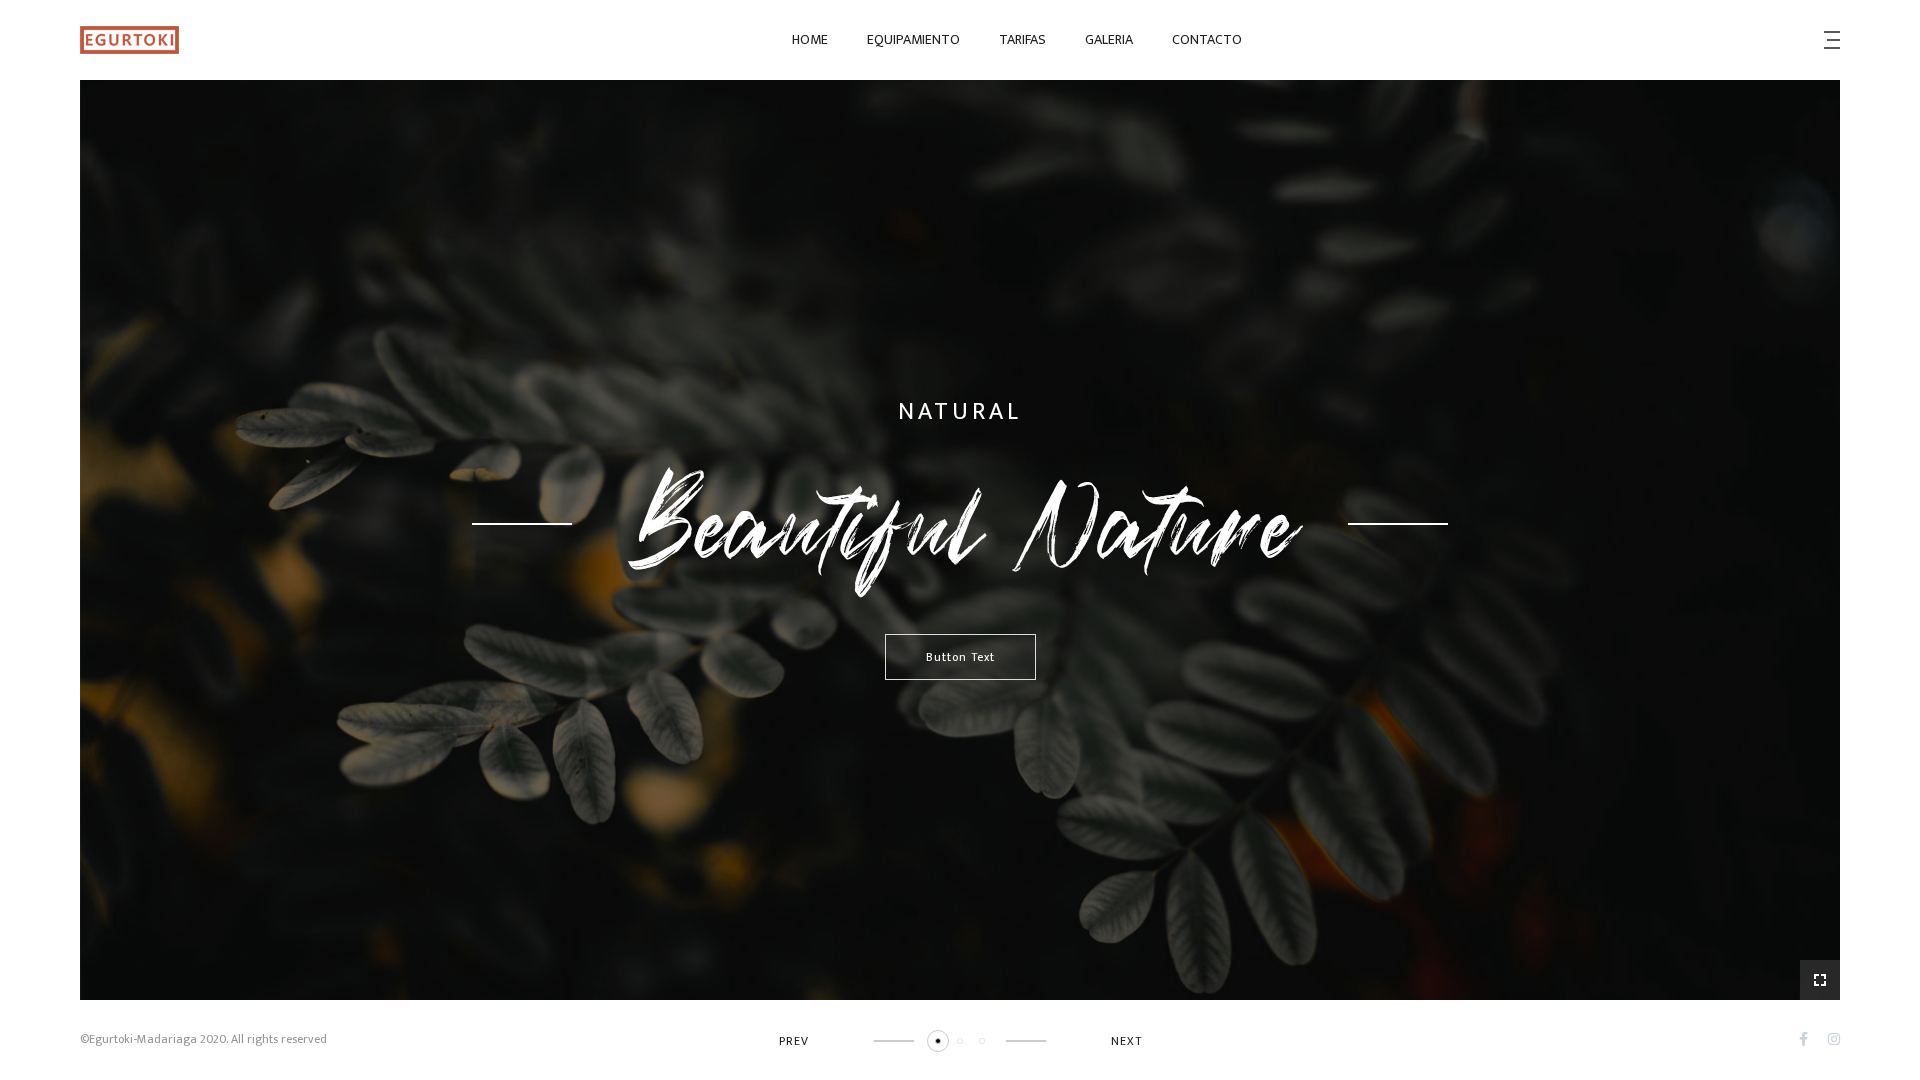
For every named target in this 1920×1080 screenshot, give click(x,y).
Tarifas (1022, 39)
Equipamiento (913, 39)
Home (810, 39)
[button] (938, 1041)
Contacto (1207, 39)
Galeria (1109, 39)
